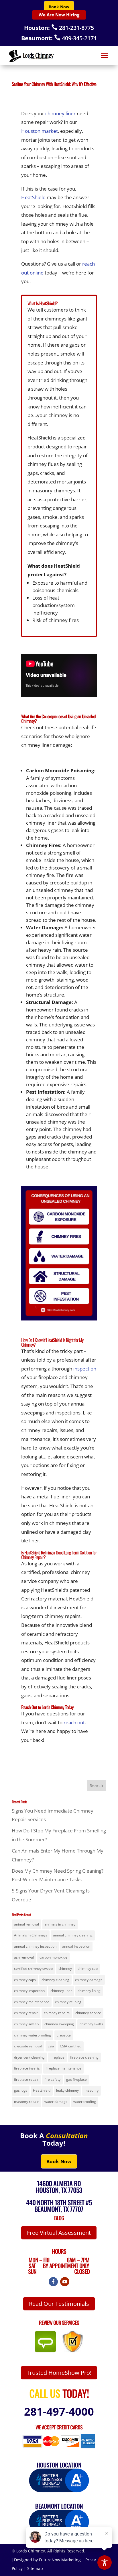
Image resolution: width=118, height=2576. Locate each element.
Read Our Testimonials (59, 2304)
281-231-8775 (73, 28)
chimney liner (60, 113)
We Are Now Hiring (59, 15)
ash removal (24, 1957)
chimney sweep (26, 2024)
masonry (92, 2090)
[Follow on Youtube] (65, 2282)
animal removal (26, 1924)
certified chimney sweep (33, 1969)
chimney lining (89, 1991)
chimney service (88, 2013)
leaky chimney (67, 2090)
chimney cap (88, 1969)
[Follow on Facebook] (53, 2282)
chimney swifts (91, 2024)
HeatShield (33, 197)
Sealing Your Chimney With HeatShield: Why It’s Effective (54, 84)
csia (51, 2046)
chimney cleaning (55, 1980)
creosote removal (28, 2046)
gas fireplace (76, 2079)
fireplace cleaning (84, 2057)
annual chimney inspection (35, 1946)
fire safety (52, 2079)
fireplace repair (26, 2079)
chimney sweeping (59, 2024)
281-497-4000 (59, 2411)
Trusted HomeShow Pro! (59, 2373)
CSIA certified (71, 2046)
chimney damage (89, 1980)
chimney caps (25, 1980)
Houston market (40, 131)
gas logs (21, 2090)
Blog (59, 2218)
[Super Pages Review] (73, 2351)
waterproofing (85, 2102)
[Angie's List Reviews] (48, 2351)
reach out (74, 1722)
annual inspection (76, 1946)
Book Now (59, 7)
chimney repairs (57, 2013)
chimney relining (68, 2002)
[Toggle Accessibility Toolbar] (105, 2562)
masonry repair (26, 2102)
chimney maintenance (32, 2002)
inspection (85, 1369)
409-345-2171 (75, 38)
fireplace (57, 2057)
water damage (56, 2102)
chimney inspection (29, 1991)
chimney (65, 1969)
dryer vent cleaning (29, 2057)
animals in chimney (60, 1924)
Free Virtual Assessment (59, 2233)
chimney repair (26, 2013)
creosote (64, 2035)
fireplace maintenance (63, 2068)
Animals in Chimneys (31, 1935)
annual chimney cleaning (73, 1935)
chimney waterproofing (33, 2035)
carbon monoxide (53, 1957)
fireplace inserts (27, 2068)
